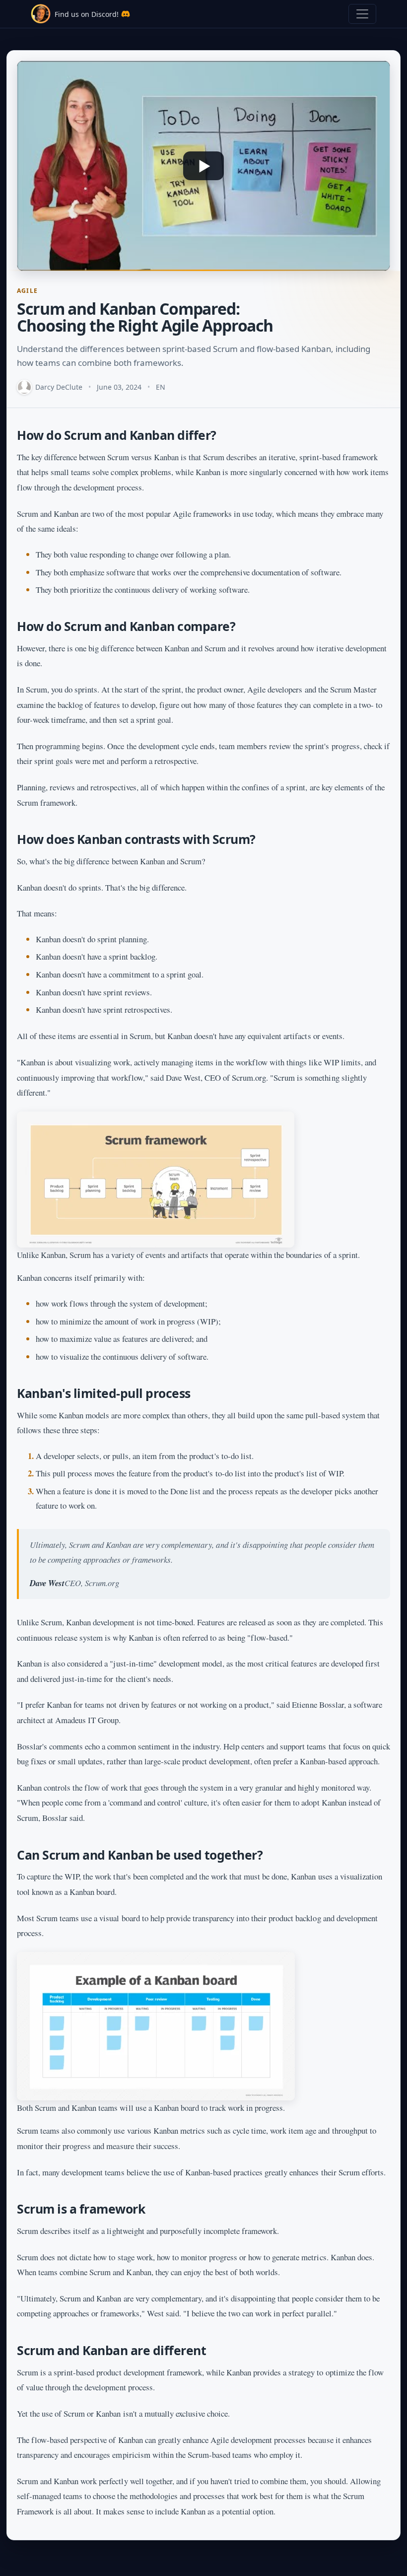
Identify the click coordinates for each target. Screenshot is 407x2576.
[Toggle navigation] (362, 14)
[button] (203, 166)
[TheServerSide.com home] (41, 14)
